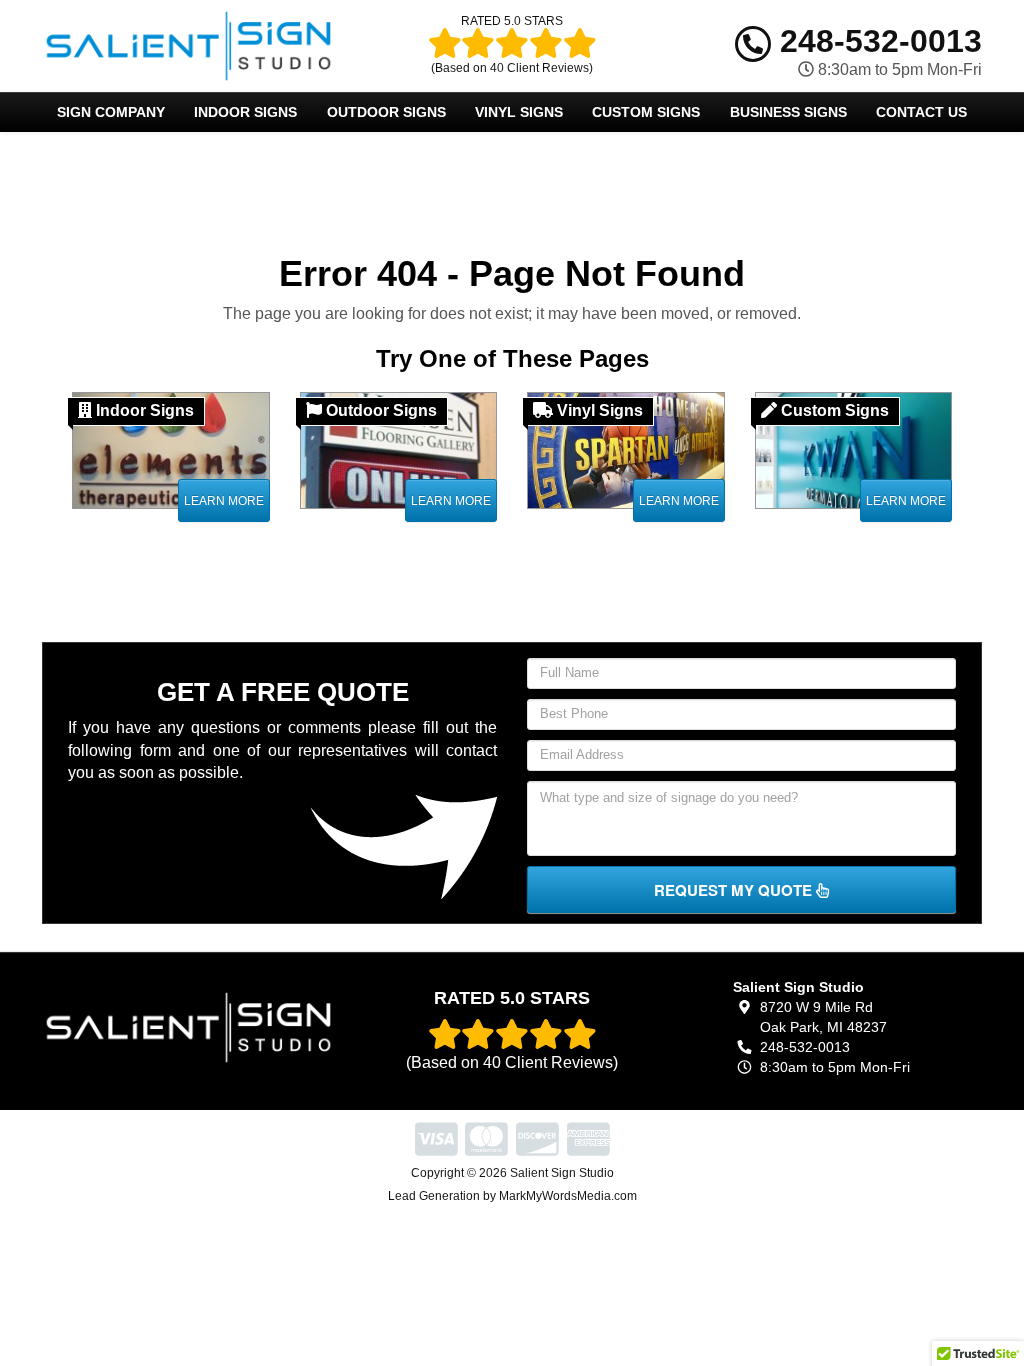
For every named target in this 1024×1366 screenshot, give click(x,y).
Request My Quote (735, 890)
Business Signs (788, 112)
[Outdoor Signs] (399, 449)
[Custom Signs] (854, 449)
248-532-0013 (876, 41)
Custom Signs (646, 112)
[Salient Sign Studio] (188, 1027)
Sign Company (111, 112)
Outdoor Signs (386, 112)
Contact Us (921, 112)
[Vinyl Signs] (626, 449)
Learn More (224, 501)
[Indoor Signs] (171, 449)
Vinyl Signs (519, 112)
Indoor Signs (245, 112)
